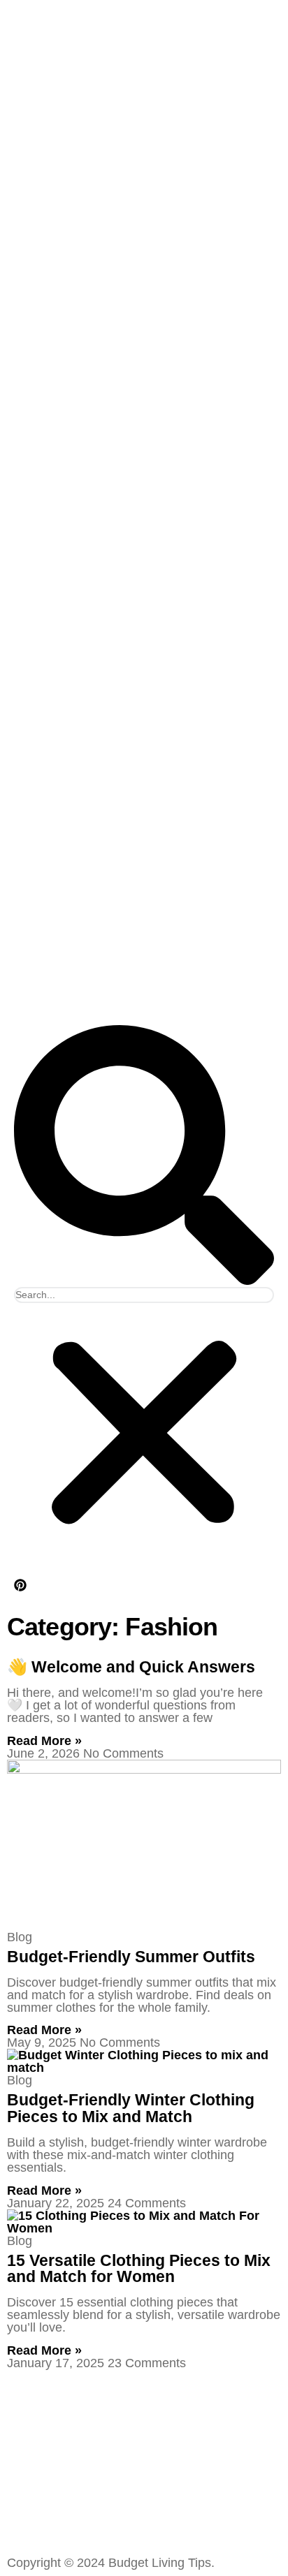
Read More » (44, 1741)
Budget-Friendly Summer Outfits (131, 1957)
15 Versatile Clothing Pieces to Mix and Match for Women (139, 2268)
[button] (144, 1156)
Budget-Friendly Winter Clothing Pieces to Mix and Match (131, 2108)
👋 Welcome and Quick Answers (131, 1667)
